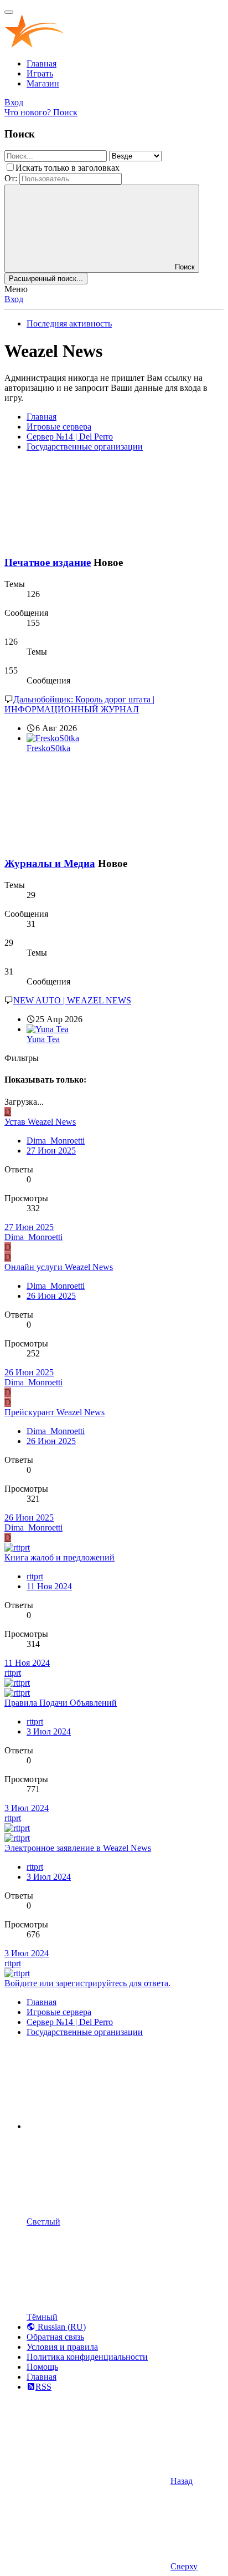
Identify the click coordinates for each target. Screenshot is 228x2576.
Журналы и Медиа (50, 863)
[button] (110, 2126)
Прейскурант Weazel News (55, 1412)
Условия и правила (62, 2347)
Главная (42, 63)
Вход (14, 299)
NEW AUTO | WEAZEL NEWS (72, 1000)
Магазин (43, 83)
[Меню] (9, 12)
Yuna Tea (43, 1039)
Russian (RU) (61, 2327)
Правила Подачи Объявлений (61, 1703)
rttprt (35, 1576)
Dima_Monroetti (56, 1141)
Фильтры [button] (22, 1058)
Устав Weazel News (40, 1122)
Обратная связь (55, 2337)
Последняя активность (69, 323)
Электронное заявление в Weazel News (78, 1848)
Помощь (42, 2367)
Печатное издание (48, 562)
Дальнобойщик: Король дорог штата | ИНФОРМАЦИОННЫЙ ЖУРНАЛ (79, 704)
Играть (40, 73)
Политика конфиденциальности (87, 2357)
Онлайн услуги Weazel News (59, 1267)
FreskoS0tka (48, 748)
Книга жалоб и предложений (59, 1557)
